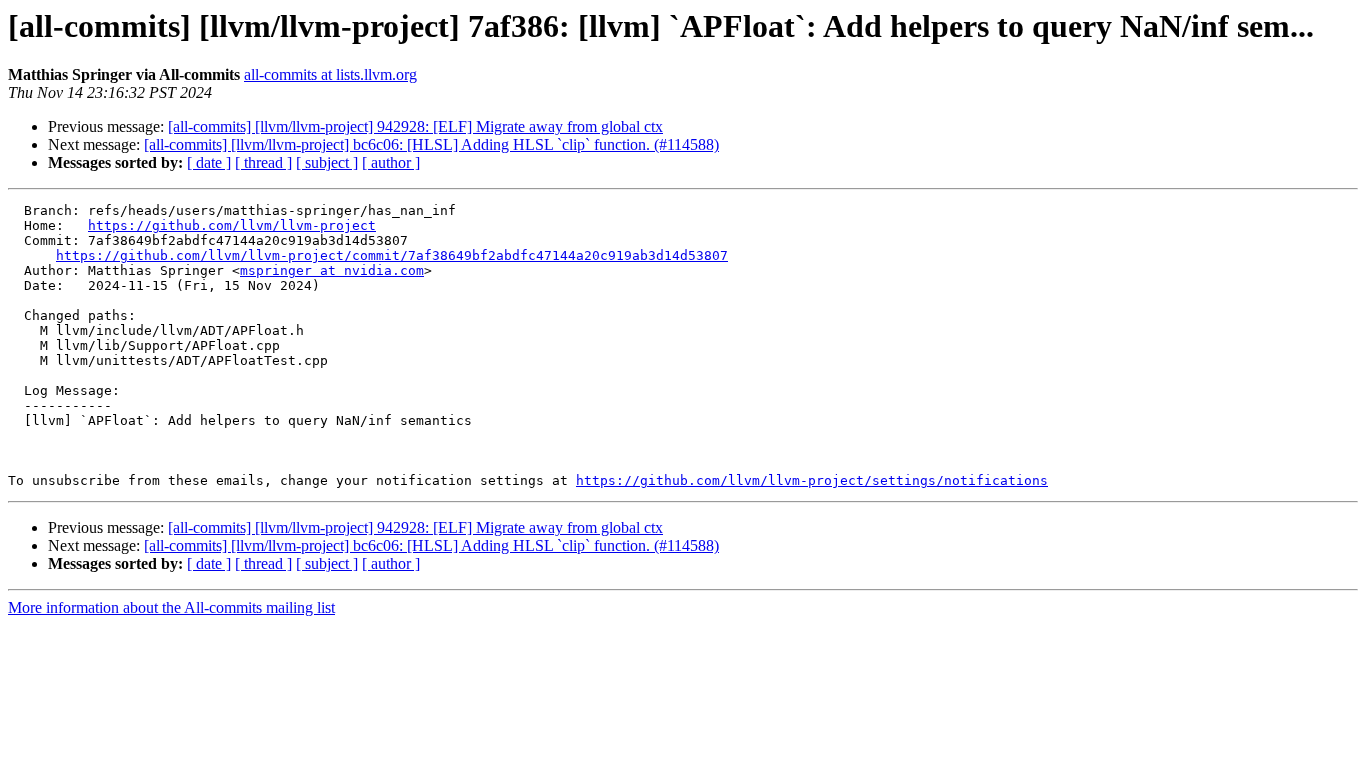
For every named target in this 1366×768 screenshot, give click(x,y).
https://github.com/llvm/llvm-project (232, 225)
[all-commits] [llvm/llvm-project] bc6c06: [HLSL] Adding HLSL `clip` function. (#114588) (431, 144)
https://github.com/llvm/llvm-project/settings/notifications (812, 480)
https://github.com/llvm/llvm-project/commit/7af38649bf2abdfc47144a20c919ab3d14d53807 (392, 255)
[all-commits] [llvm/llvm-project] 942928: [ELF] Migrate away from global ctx (415, 126)
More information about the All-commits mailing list (171, 607)
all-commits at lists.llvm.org (330, 74)
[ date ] (209, 162)
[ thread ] (263, 162)
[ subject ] (327, 162)
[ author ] (391, 162)
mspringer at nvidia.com (332, 270)
